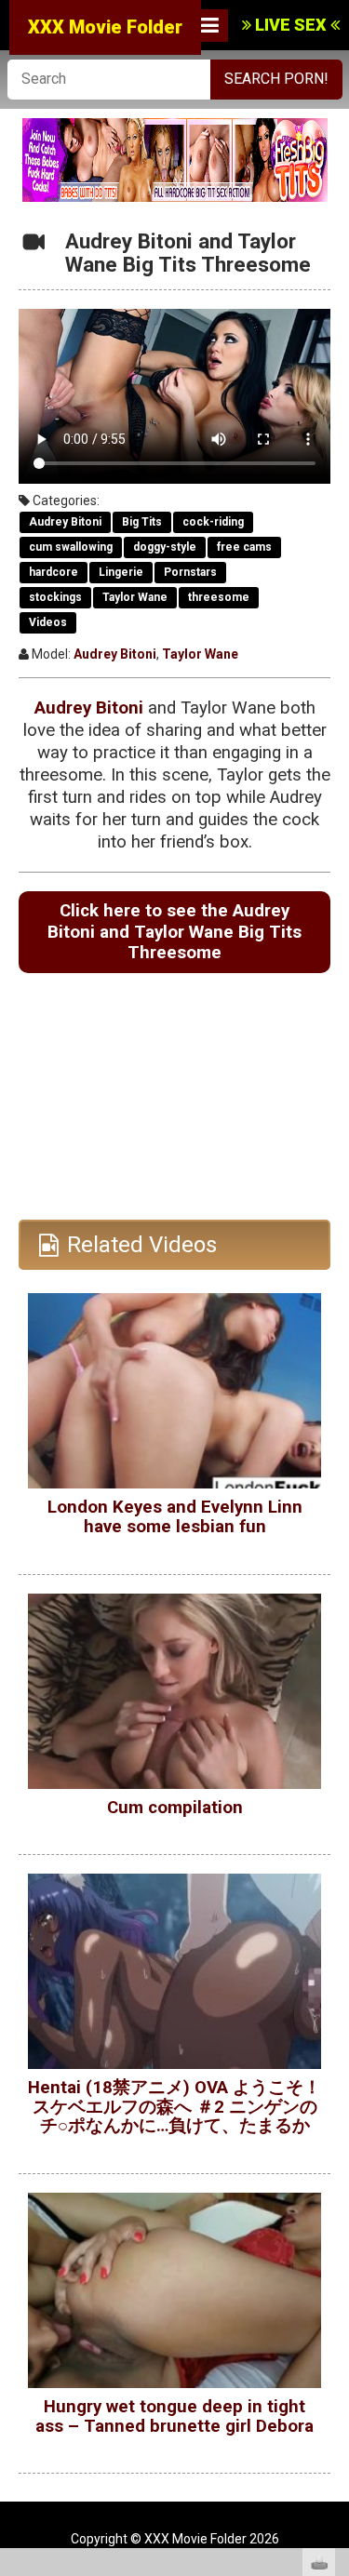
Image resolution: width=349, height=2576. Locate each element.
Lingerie (121, 572)
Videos (48, 622)
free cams (244, 547)
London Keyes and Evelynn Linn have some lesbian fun (175, 1517)
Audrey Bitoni (65, 522)
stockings (55, 597)
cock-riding (213, 522)
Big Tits (142, 522)
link (333, 2285)
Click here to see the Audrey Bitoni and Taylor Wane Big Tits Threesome (174, 932)
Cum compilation (175, 1808)
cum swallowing (71, 547)
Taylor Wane (135, 597)
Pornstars (190, 572)
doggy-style (165, 547)
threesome (219, 597)
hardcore (54, 572)
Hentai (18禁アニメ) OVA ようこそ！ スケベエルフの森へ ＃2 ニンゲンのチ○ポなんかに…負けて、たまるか (174, 2107)
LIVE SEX (291, 25)
